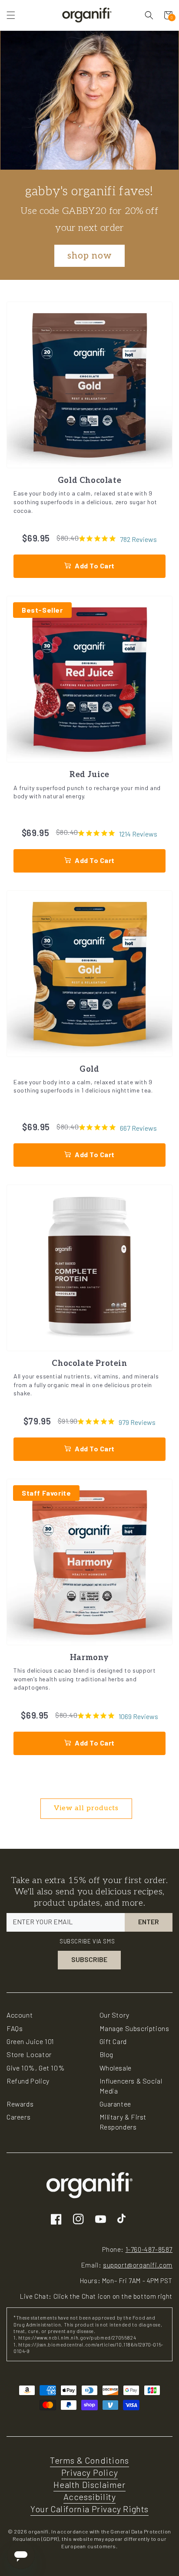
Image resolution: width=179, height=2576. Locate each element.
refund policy (28, 2081)
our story (114, 2015)
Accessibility (90, 2497)
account (20, 2015)
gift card (113, 2041)
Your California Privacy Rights (89, 2509)
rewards (20, 2104)
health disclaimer (89, 2484)
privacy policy (89, 2472)
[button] (11, 15)
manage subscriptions (134, 2028)
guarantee (115, 2104)
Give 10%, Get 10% (36, 2068)
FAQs (15, 2028)
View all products (86, 1808)
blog (106, 2054)
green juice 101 (30, 2041)
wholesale (116, 2068)
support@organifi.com (138, 2265)
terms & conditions (89, 2460)
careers (18, 2117)
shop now (89, 256)
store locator (29, 2054)
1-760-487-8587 (149, 2249)
